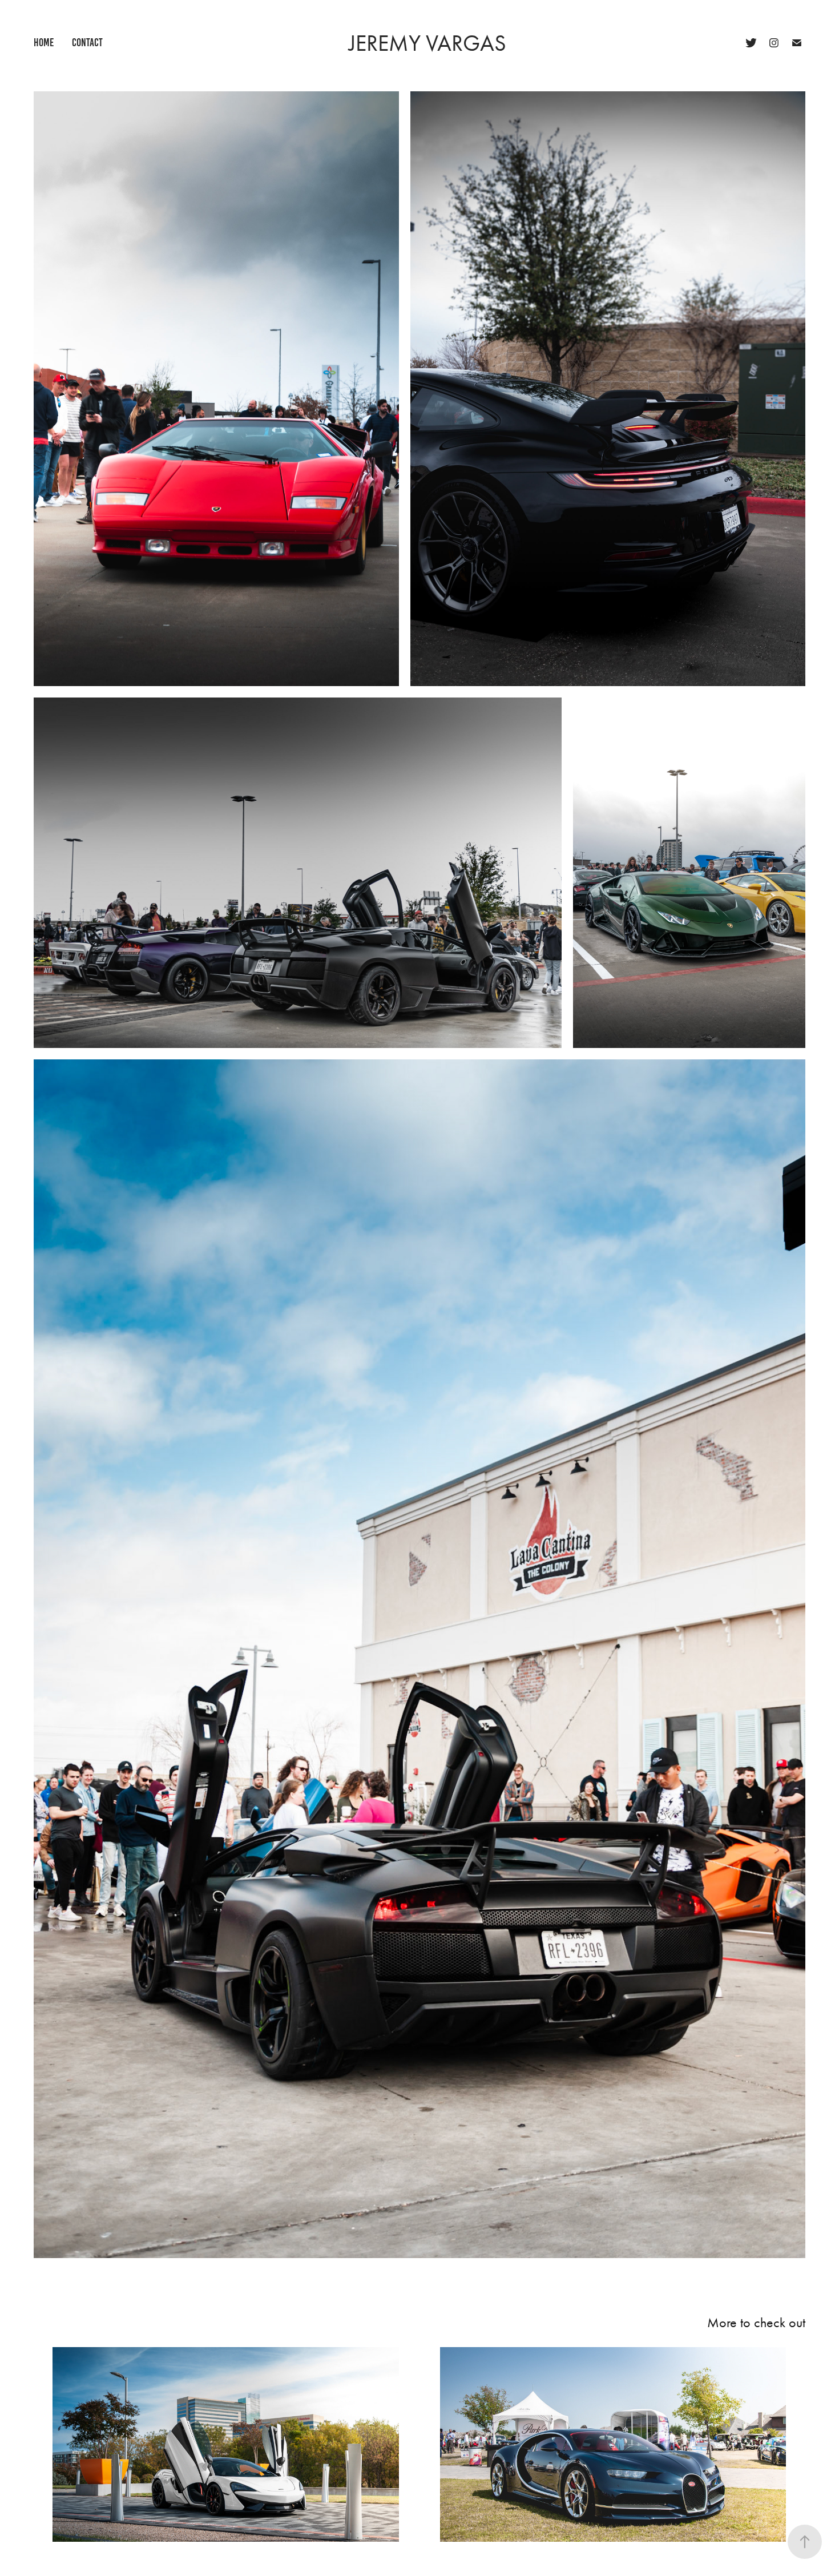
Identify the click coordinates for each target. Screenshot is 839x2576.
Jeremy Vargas (427, 43)
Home (44, 43)
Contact (87, 43)
